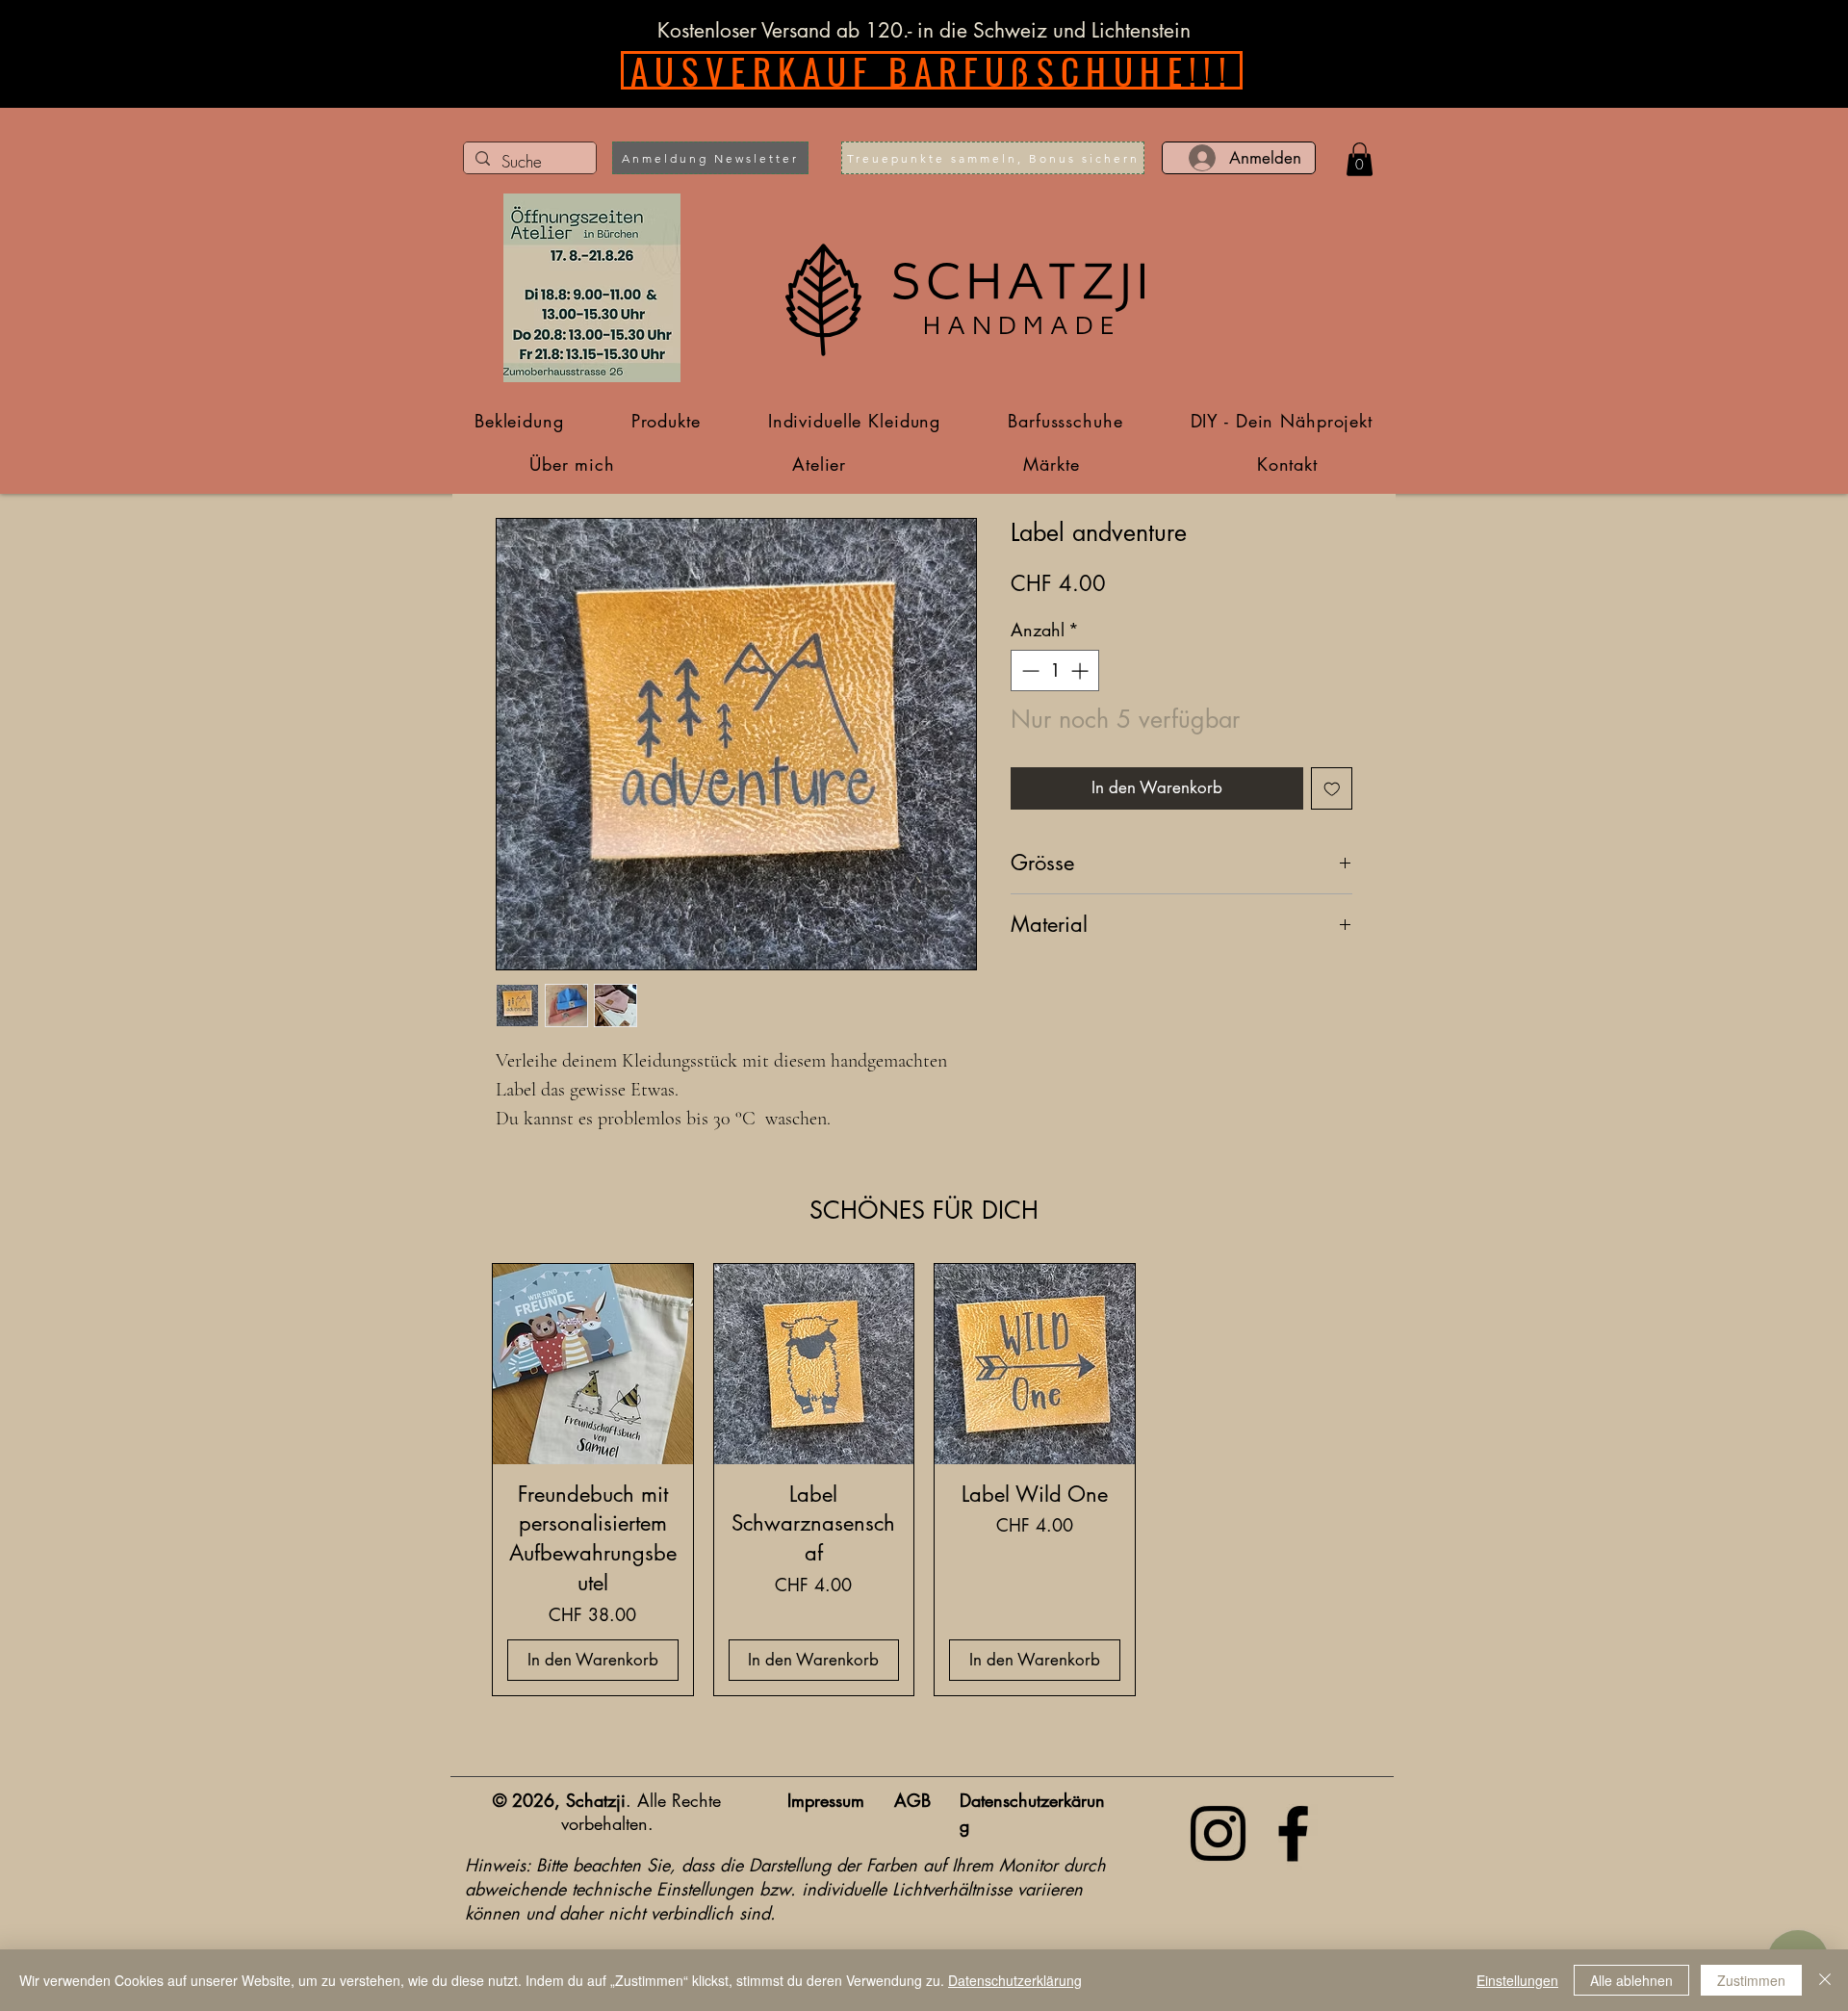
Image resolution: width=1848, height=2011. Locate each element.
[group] (924, 1480)
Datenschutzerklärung (1015, 1980)
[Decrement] (1028, 670)
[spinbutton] (1055, 670)
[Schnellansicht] (593, 1364)
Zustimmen (1751, 1980)
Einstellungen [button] (1517, 1980)
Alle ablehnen (1631, 1980)
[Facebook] (1293, 1833)
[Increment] (1081, 670)
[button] (710, 158)
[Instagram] (1218, 1833)
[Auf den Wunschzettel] (1332, 788)
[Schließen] (1825, 1980)
